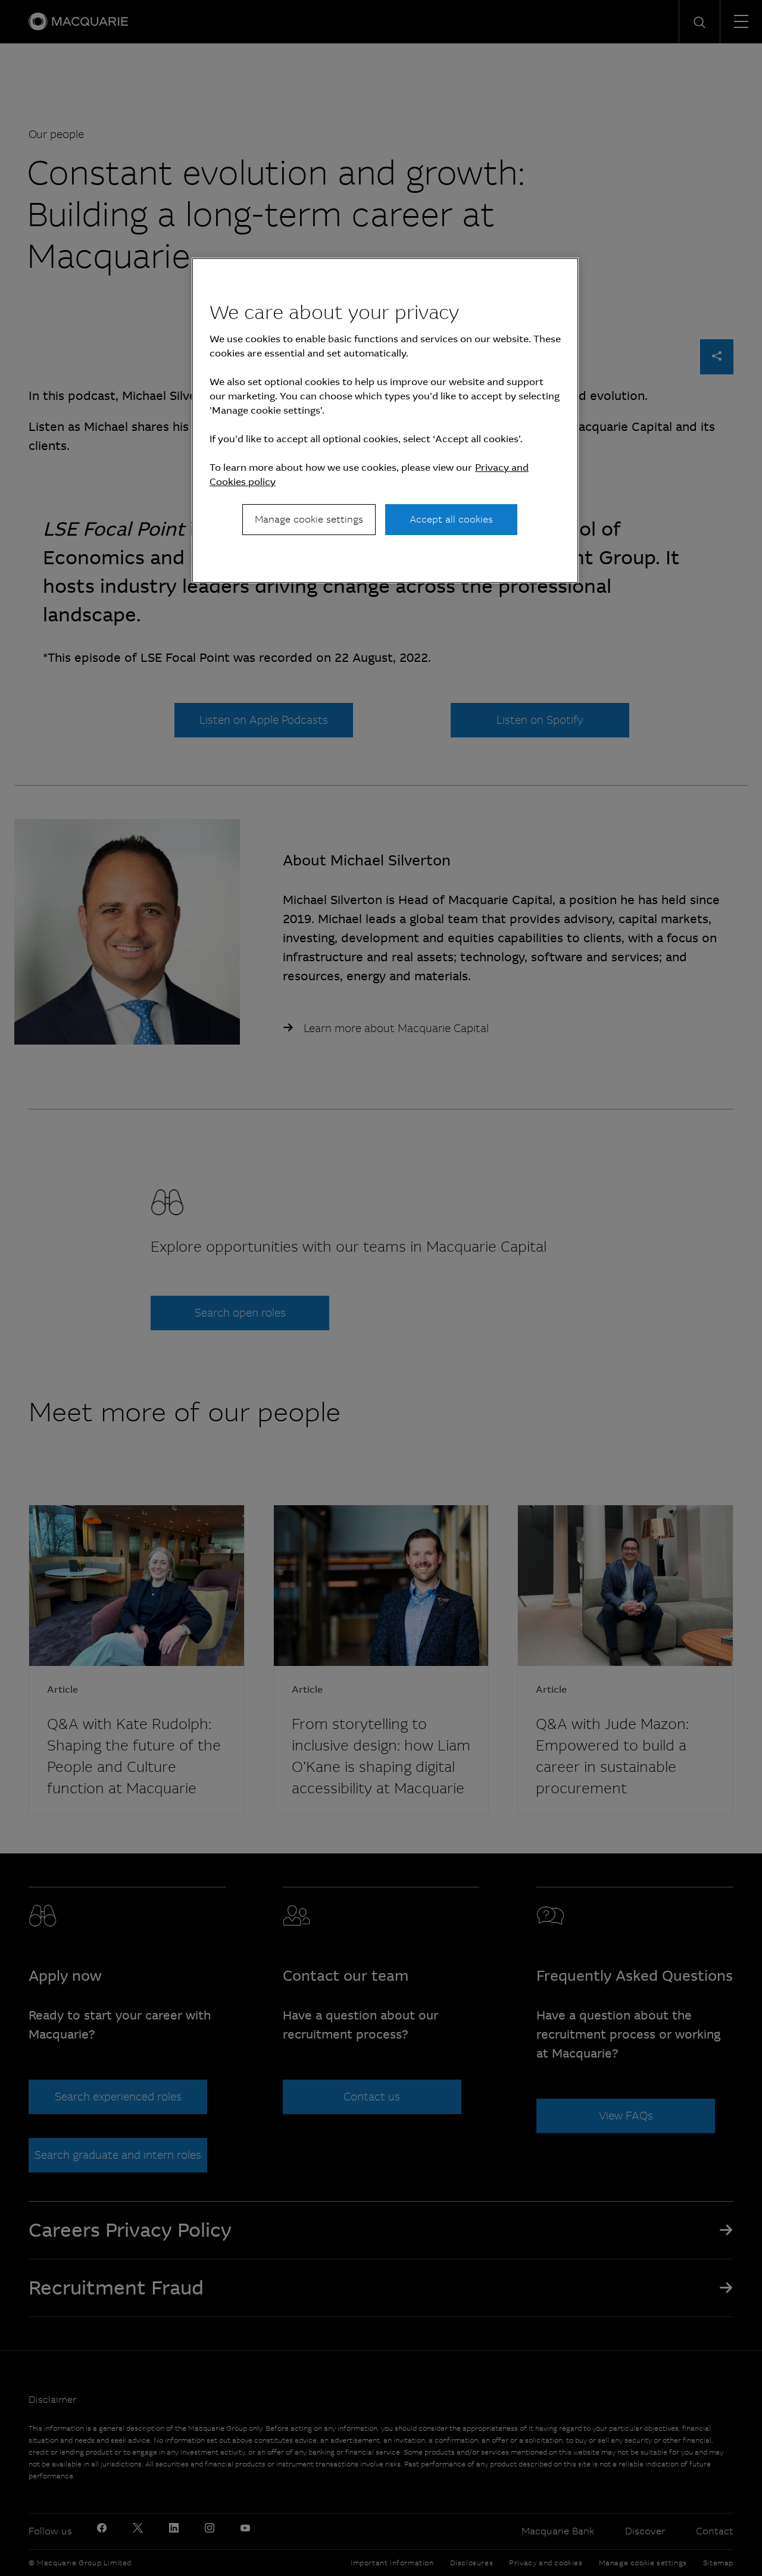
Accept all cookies (451, 519)
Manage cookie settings (309, 519)
